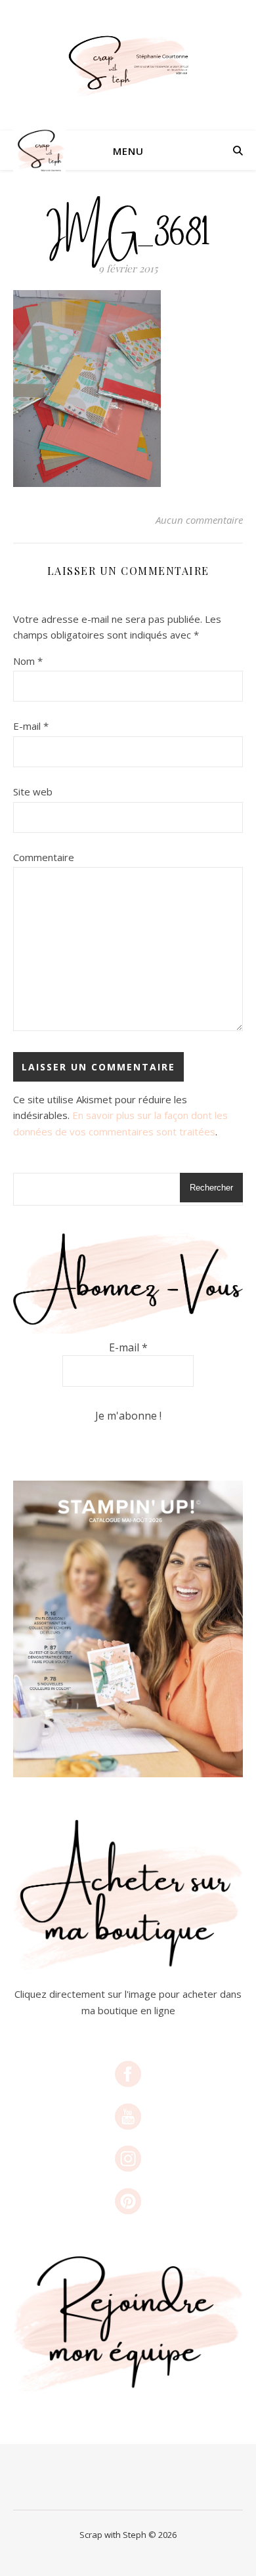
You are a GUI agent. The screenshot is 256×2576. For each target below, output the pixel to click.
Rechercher (211, 1188)
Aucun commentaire (199, 520)
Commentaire (44, 857)
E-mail (31, 726)
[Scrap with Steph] (128, 65)
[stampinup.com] (128, 1629)
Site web (33, 792)
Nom (28, 661)
